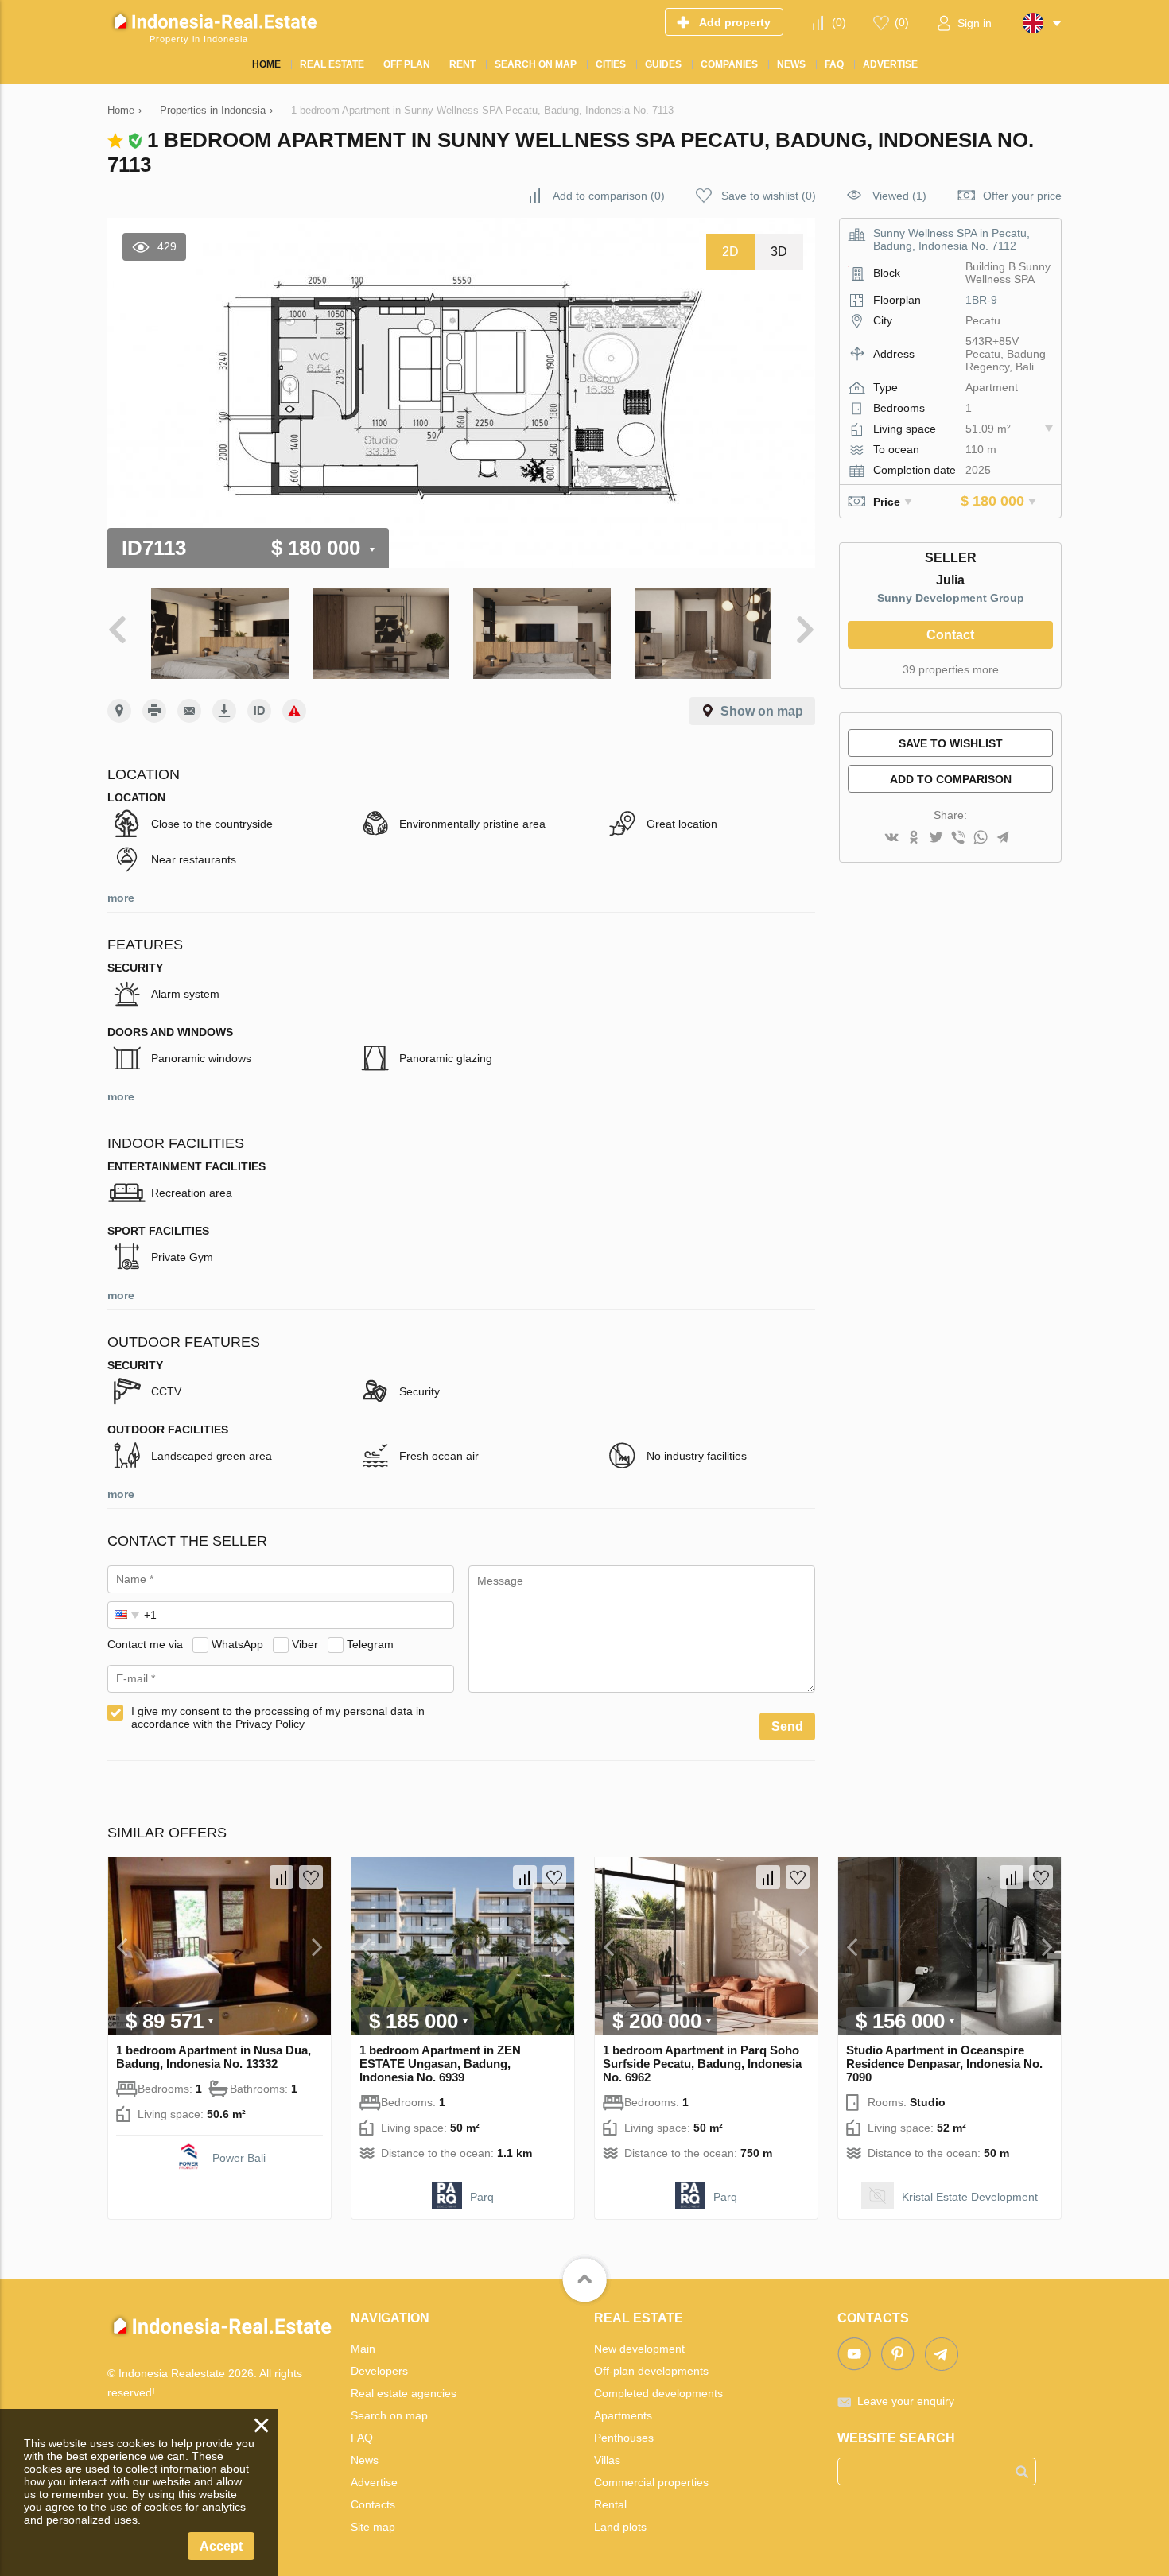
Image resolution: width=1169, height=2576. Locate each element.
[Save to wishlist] (311, 1877)
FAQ (362, 2438)
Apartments (623, 2415)
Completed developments (658, 2393)
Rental (610, 2504)
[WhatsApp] (981, 838)
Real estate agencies (404, 2393)
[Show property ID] (259, 711)
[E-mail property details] (189, 711)
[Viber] (958, 838)
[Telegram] (1003, 838)
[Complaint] (294, 711)
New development (639, 2349)
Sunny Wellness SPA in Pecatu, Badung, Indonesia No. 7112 (952, 239)
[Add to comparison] (282, 1877)
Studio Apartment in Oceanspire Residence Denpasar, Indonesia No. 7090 (944, 2064)
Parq (482, 2197)
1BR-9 (981, 300)
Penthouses (624, 2438)
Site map (373, 2527)
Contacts (373, 2504)
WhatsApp (237, 1644)
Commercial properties (651, 2482)
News (365, 2460)
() (839, 22)
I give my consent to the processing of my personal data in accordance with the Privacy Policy (278, 1717)
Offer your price (1022, 196)
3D (779, 252)
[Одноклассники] (914, 838)
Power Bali (239, 2158)
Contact (950, 635)
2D (730, 252)
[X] (936, 838)
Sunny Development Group (951, 598)
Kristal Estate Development (970, 2197)
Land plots (620, 2527)
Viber (305, 1644)
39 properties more (951, 669)
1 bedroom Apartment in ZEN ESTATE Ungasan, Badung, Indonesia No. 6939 (440, 2064)
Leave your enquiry (906, 2401)
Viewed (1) (899, 196)
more (121, 898)
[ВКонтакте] (891, 838)
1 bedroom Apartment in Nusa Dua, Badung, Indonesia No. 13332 (214, 2057)
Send (787, 1726)
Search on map (389, 2415)
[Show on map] (119, 711)
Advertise (374, 2482)
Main (363, 2349)
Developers (379, 2371)
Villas (607, 2460)
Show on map (762, 711)
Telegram (370, 1644)
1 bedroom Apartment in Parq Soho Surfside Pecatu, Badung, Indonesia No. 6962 (702, 2064)
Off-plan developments (651, 2371)
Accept (221, 2546)
